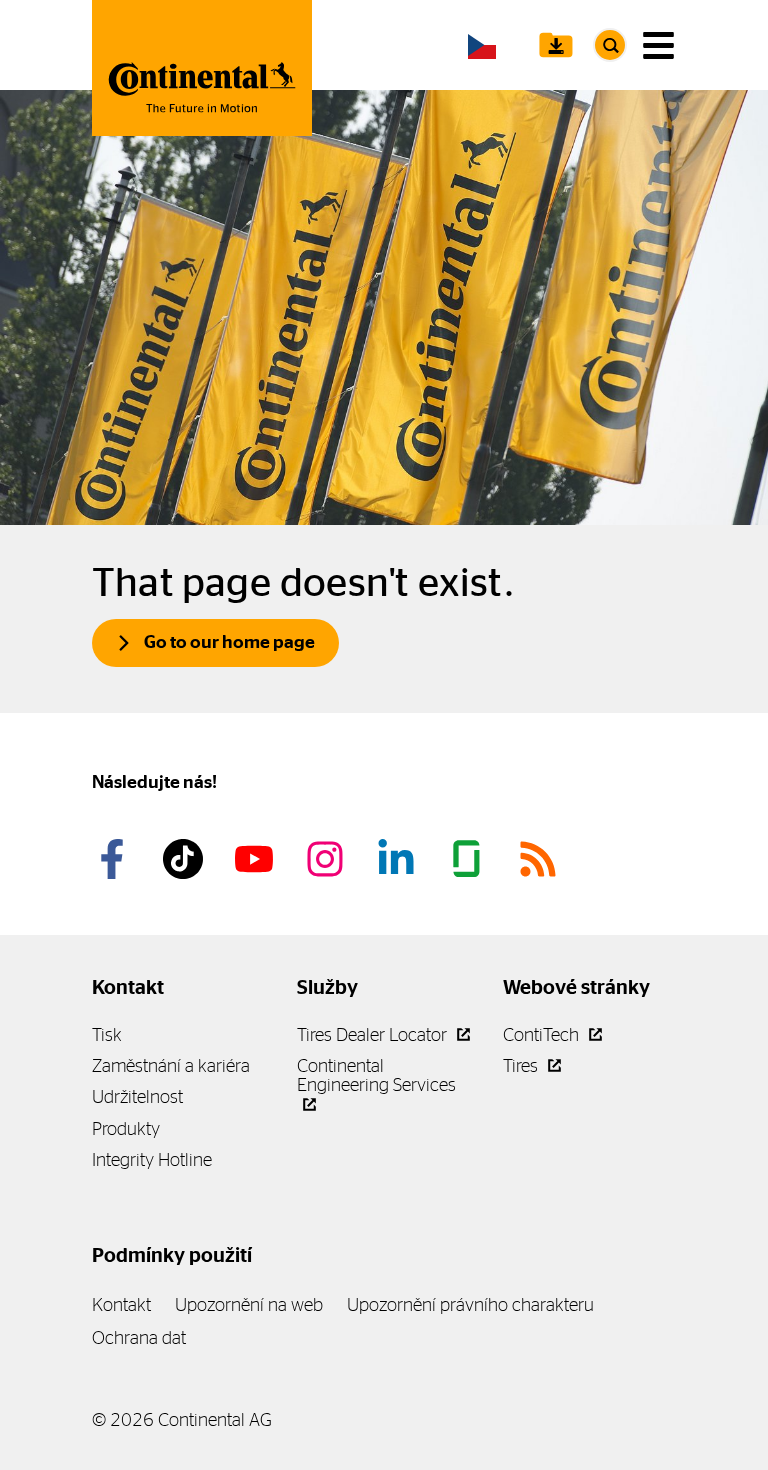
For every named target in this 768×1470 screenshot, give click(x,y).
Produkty (126, 1128)
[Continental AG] (202, 68)
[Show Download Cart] (556, 45)
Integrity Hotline (152, 1159)
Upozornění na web (249, 1304)
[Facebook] (115, 859)
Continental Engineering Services (376, 1075)
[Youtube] (257, 859)
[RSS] (541, 859)
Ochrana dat (139, 1337)
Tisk (107, 1034)
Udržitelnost (137, 1096)
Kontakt (121, 1304)
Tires (522, 1065)
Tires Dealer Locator (374, 1034)
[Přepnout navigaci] (658, 45)
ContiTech (543, 1034)
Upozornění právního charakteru (470, 1304)
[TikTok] (186, 859)
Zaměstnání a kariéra (171, 1065)
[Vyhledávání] (610, 45)
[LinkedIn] (399, 859)
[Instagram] (328, 859)
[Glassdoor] (470, 859)
